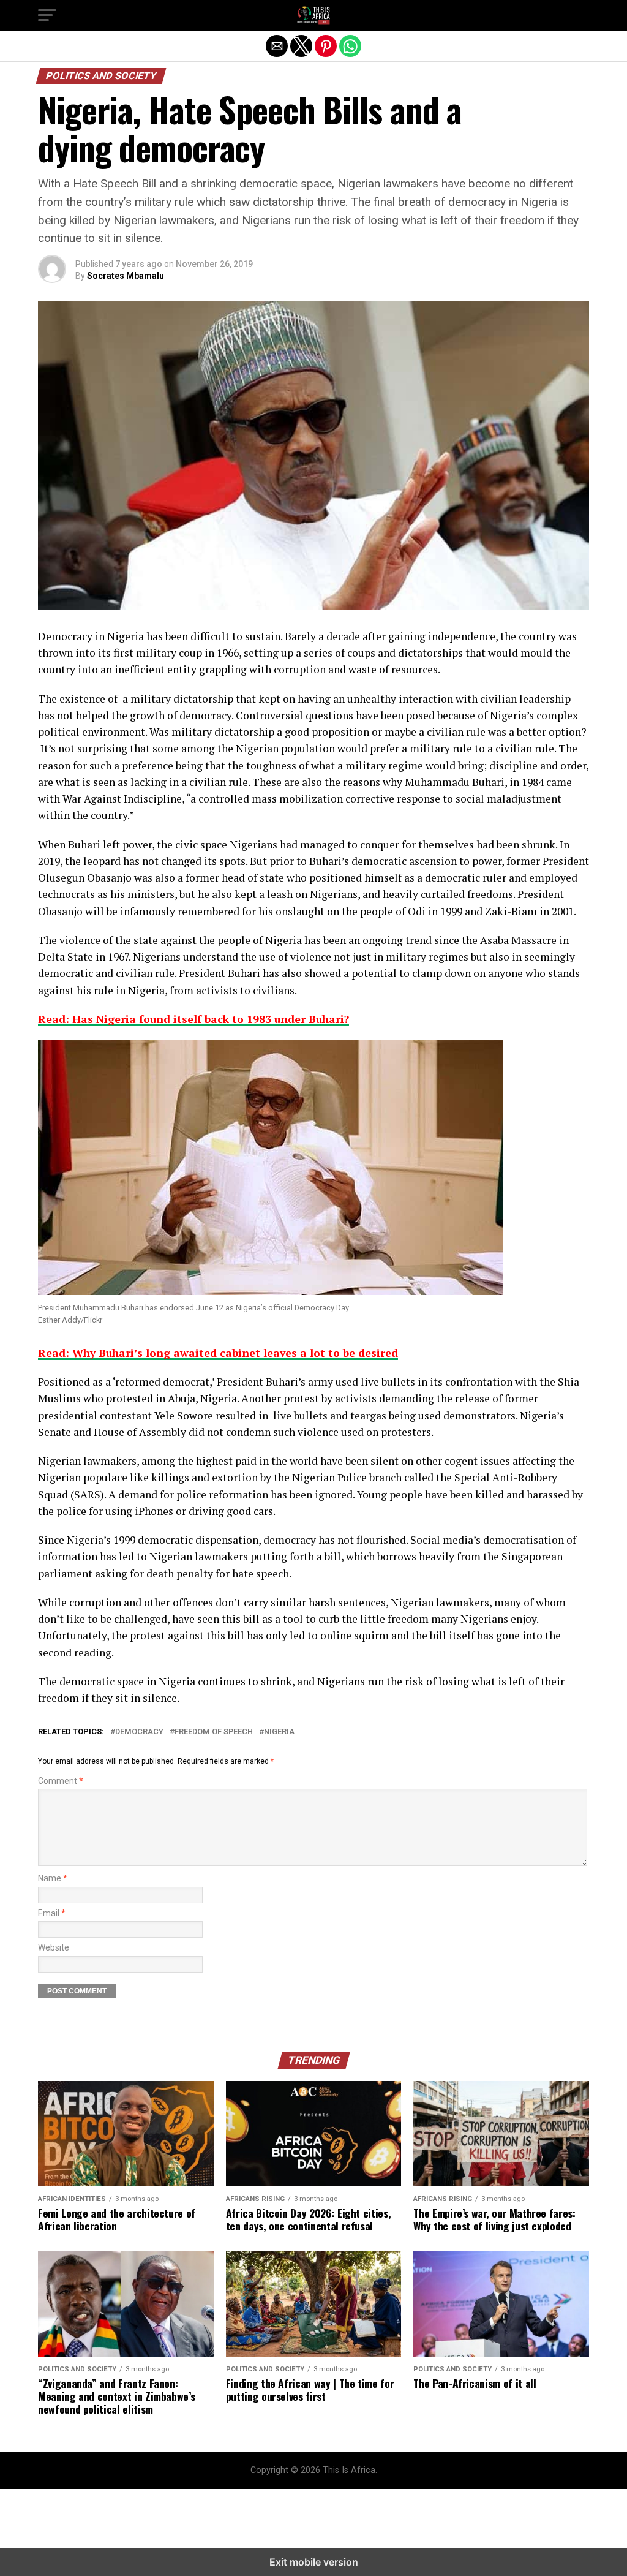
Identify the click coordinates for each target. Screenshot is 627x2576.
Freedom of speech (214, 1732)
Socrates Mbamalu (126, 276)
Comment (61, 1781)
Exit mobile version (314, 2562)
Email (52, 1913)
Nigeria (279, 1732)
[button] (47, 15)
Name (53, 1879)
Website (54, 1948)
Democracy (139, 1732)
